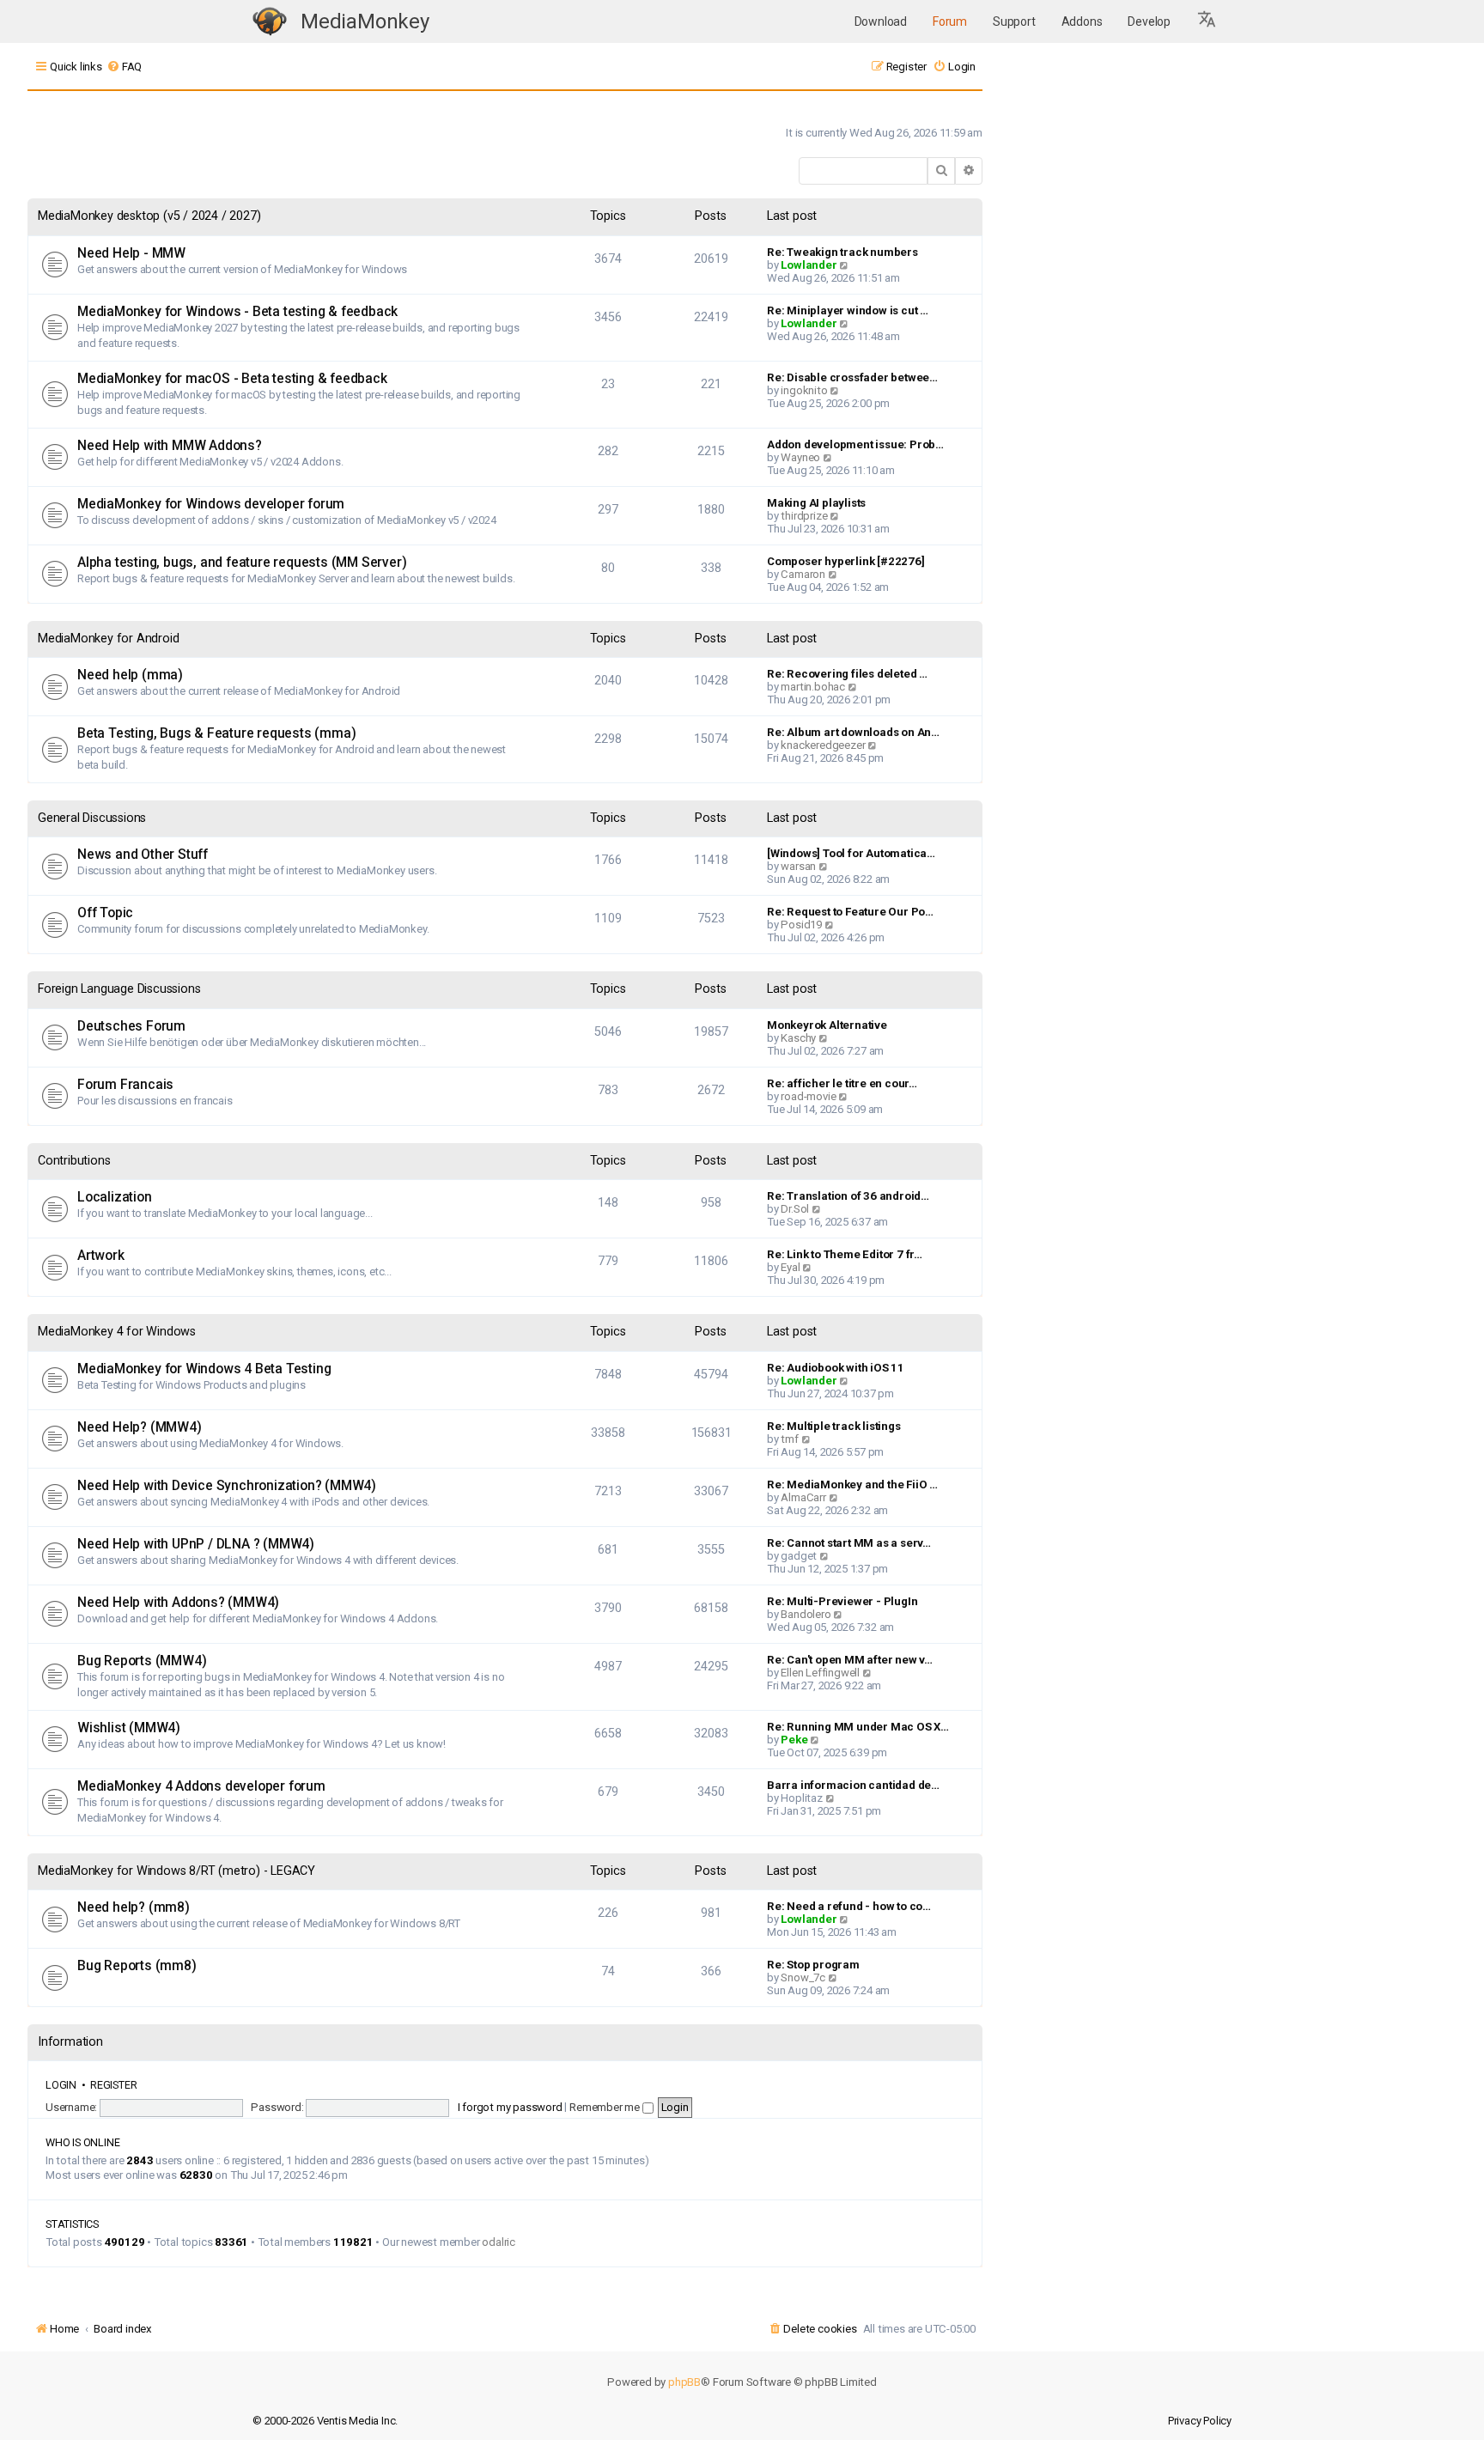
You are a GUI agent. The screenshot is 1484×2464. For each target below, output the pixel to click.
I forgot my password (510, 2107)
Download (881, 21)
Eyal (790, 1267)
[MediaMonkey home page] (270, 22)
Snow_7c (803, 1977)
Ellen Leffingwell (820, 1673)
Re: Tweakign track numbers (842, 252)
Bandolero (806, 1614)
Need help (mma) (130, 675)
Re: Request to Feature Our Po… (850, 912)
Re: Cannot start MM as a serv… (849, 1543)
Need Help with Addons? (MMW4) (178, 1603)
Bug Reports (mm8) (137, 1966)
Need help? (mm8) (134, 1907)
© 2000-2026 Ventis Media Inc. (325, 2421)
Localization (115, 1197)
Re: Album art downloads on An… (853, 732)
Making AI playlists (816, 503)
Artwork (101, 1256)
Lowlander (809, 265)
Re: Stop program (813, 1965)
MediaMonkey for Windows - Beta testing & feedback (237, 312)
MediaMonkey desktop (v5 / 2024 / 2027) (149, 216)
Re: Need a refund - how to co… (849, 1906)
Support (1014, 21)
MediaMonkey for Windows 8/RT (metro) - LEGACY (176, 1871)
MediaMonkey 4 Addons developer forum (201, 1786)
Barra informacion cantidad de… (853, 1785)
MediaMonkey (365, 21)
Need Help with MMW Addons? (170, 446)
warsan (798, 866)
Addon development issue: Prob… (855, 444)
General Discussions (92, 818)
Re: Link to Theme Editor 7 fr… (845, 1254)
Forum (950, 21)
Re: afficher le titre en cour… (842, 1083)
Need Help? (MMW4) (140, 1427)
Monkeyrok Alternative (827, 1025)
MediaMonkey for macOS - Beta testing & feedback (232, 379)
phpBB (684, 2382)
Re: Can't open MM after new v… (850, 1660)
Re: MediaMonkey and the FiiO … (852, 1484)
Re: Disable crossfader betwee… (852, 377)
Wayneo (800, 457)
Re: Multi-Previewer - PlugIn (842, 1601)
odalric (499, 2242)
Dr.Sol (795, 1209)
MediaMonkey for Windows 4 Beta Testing (204, 1369)
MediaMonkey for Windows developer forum (211, 504)
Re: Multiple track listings (834, 1426)
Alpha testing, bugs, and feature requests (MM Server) (242, 563)
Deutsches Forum (131, 1026)
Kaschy (798, 1038)
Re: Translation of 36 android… (848, 1196)
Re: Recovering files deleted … (847, 674)
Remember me (606, 2107)
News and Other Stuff (143, 855)
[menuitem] (124, 67)
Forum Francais (125, 1085)
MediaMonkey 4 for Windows (117, 1332)
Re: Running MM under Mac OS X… (858, 1727)
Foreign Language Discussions (119, 989)
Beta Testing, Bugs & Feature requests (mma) (216, 733)
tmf (789, 1439)
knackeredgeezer (823, 745)
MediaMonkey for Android (108, 639)
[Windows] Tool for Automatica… (851, 853)
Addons (1082, 21)
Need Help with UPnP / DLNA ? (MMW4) (196, 1544)
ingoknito (804, 390)
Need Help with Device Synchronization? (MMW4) (227, 1486)
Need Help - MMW (131, 253)
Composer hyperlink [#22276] (846, 561)
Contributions (74, 1161)
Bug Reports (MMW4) (142, 1661)
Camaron (803, 574)
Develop (1149, 21)
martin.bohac (813, 687)
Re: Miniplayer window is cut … (848, 310)
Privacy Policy (1200, 2421)
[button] (1207, 21)
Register (113, 2085)
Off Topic (105, 913)
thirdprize (804, 516)
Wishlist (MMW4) (129, 1728)
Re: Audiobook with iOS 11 (836, 1368)
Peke (794, 1740)
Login (61, 2085)
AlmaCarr (803, 1497)
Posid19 (801, 925)
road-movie (808, 1096)
